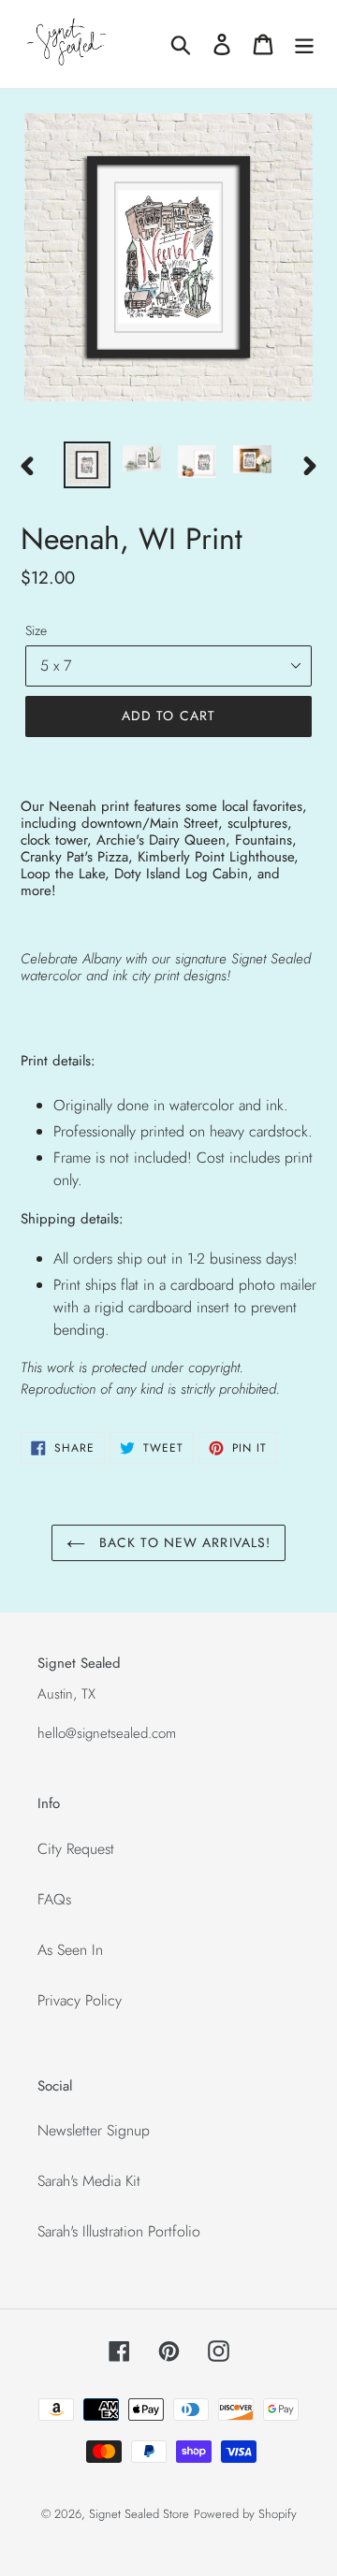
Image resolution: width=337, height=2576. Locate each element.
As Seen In (70, 1950)
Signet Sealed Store (139, 2514)
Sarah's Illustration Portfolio (119, 2231)
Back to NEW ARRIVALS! (183, 1542)
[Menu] (304, 44)
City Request (76, 1849)
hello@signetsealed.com (107, 1733)
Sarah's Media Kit (89, 2181)
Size (36, 630)
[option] (87, 465)
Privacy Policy (80, 2000)
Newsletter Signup (94, 2130)
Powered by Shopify (245, 2514)
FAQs (54, 1899)
